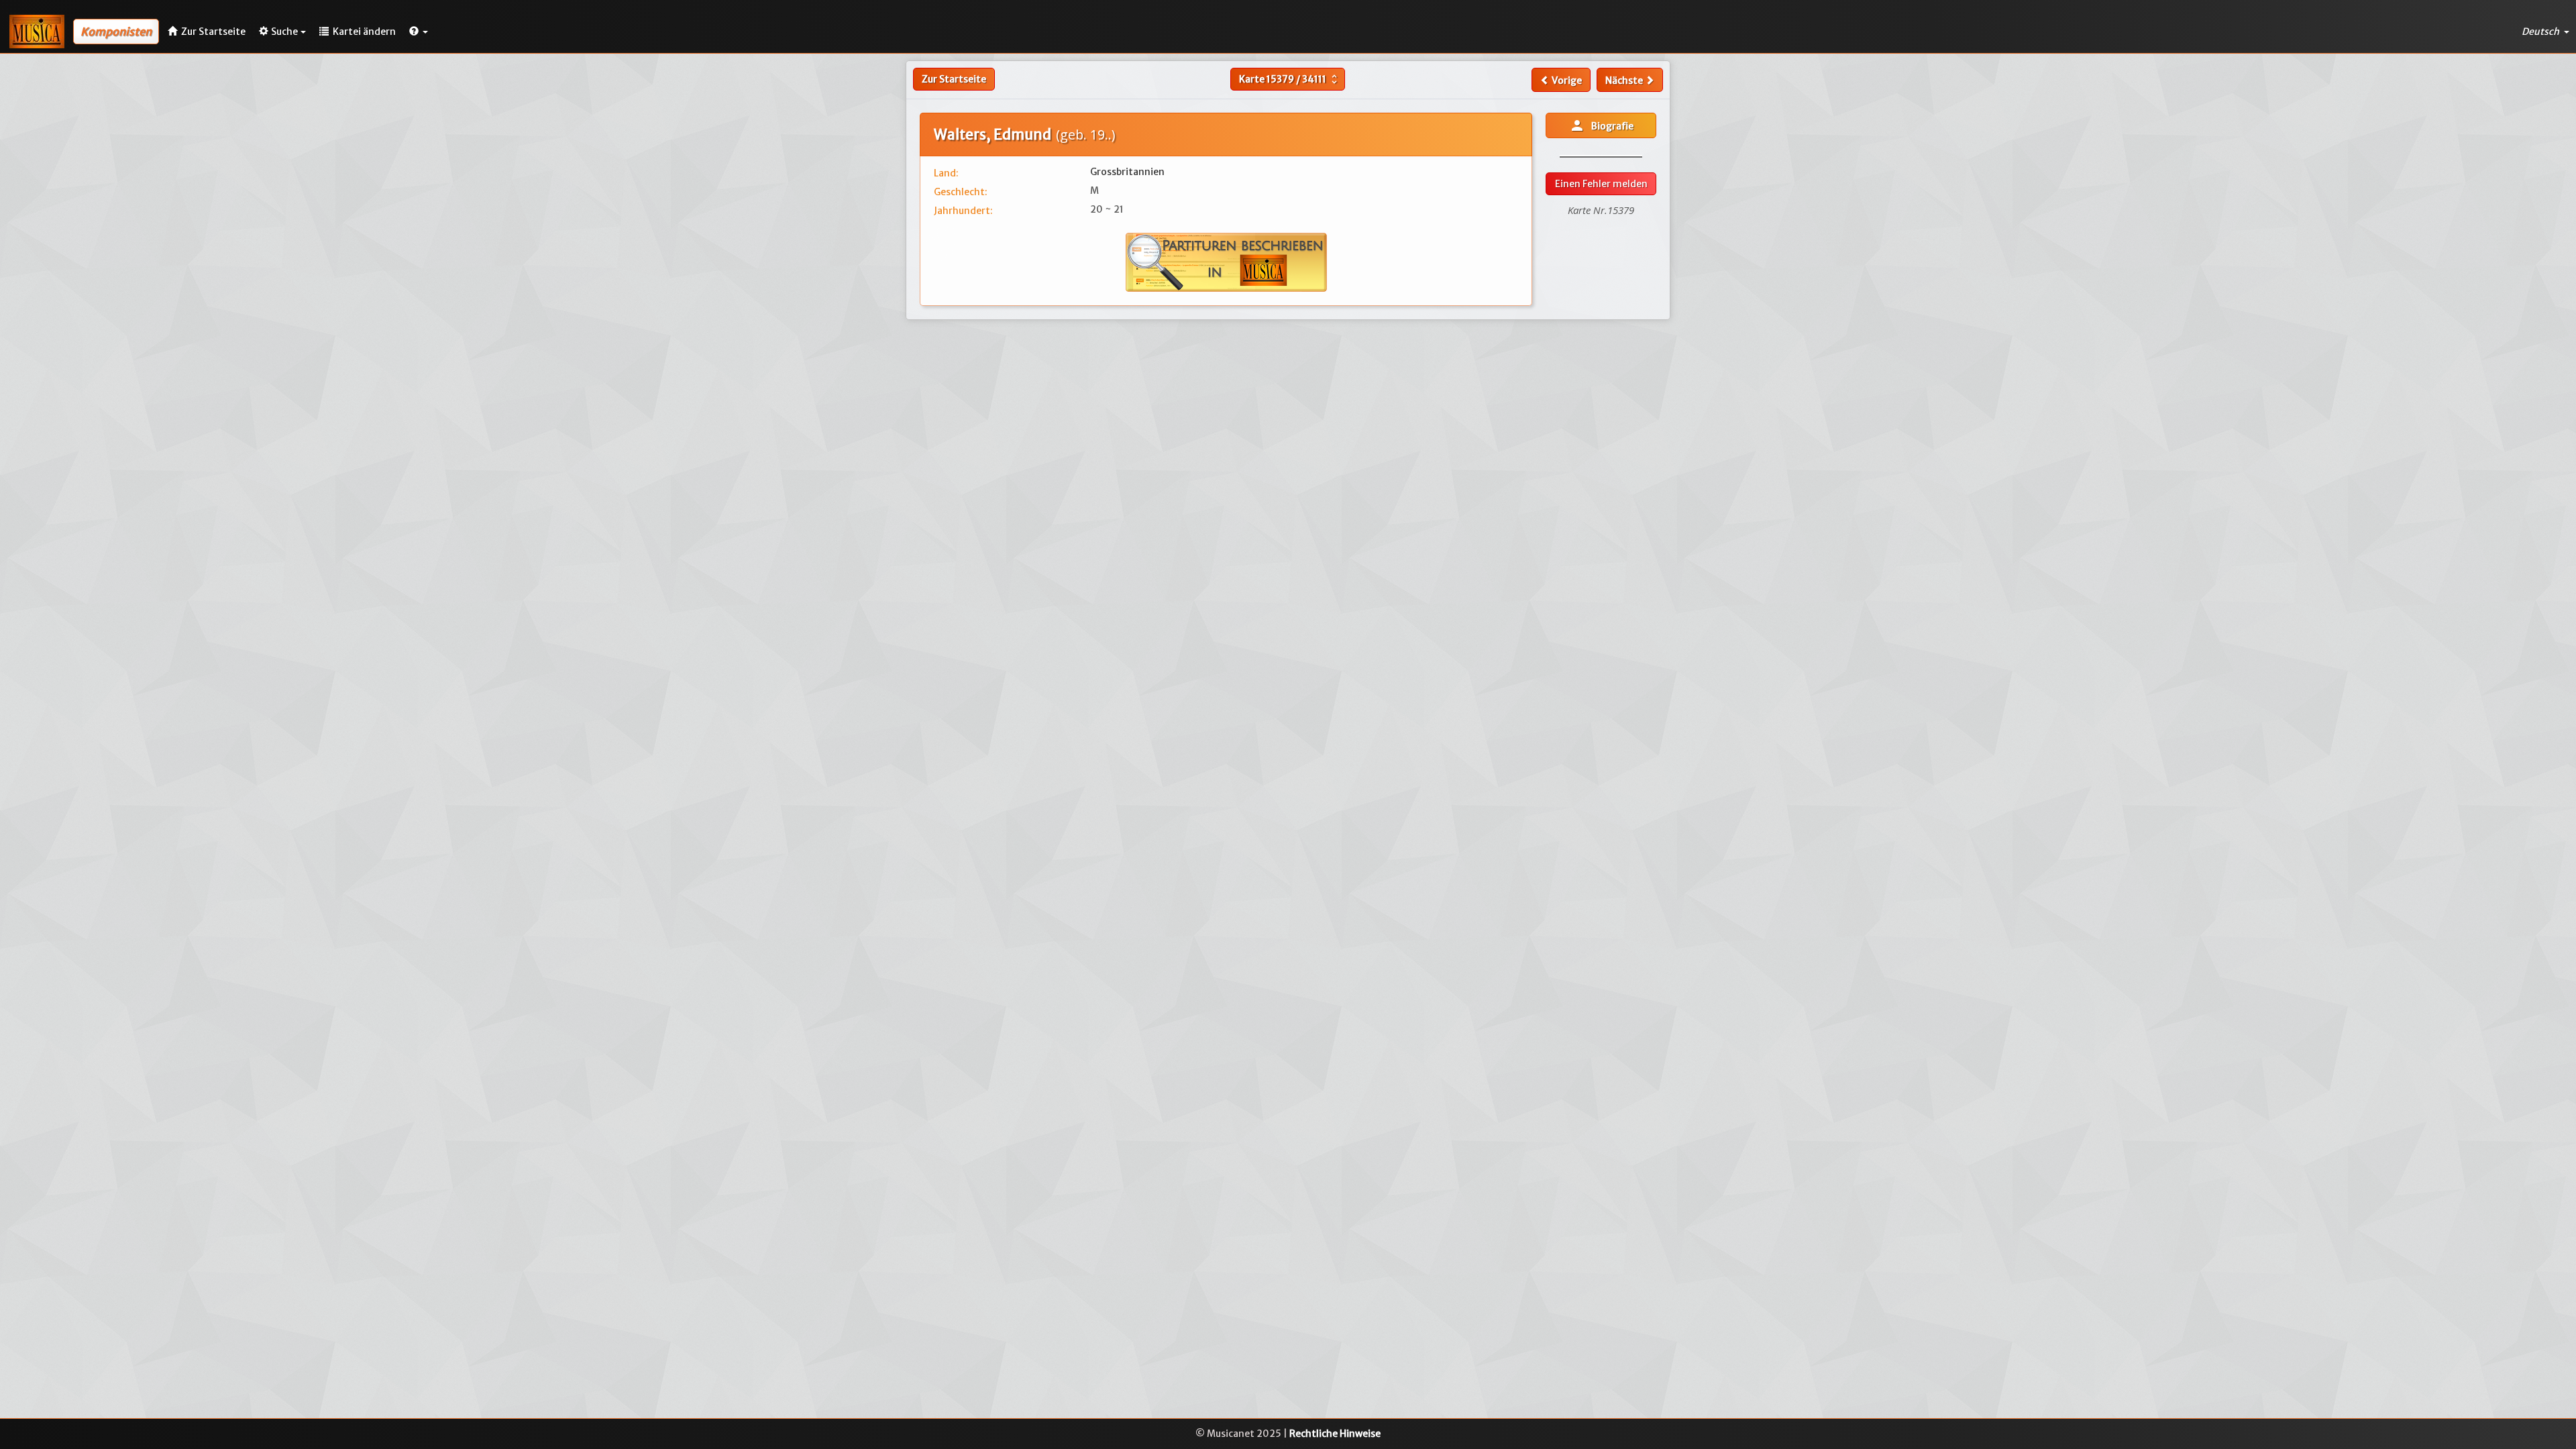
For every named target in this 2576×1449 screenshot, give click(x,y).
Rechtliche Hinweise (1335, 1434)
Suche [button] (284, 32)
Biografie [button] (1601, 125)
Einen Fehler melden (1601, 184)
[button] (419, 32)
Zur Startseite (954, 79)
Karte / (1290, 79)
